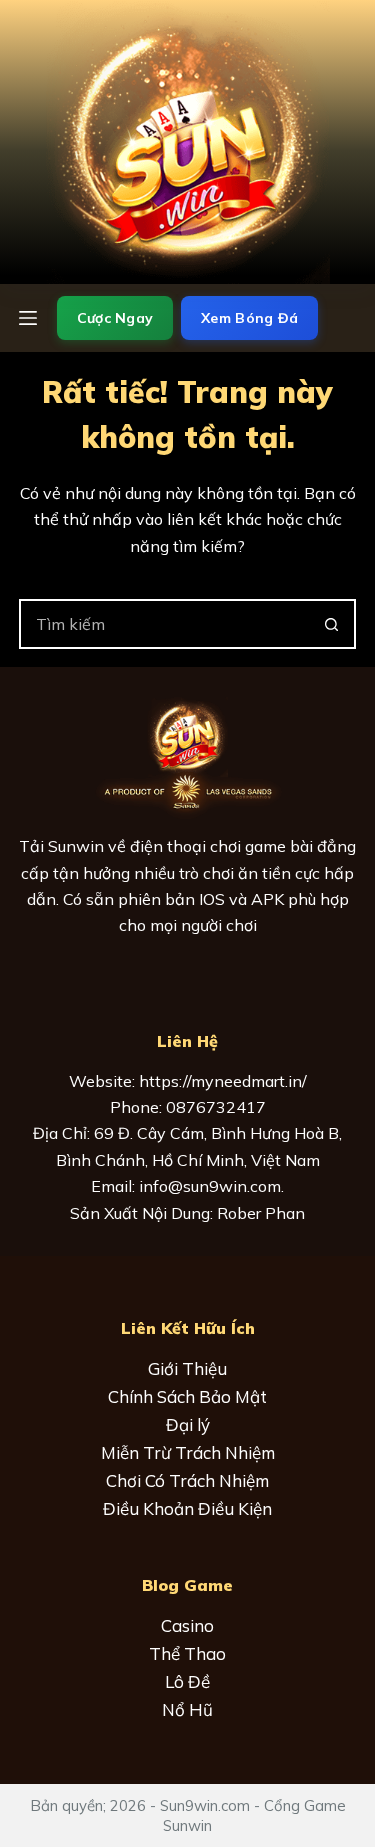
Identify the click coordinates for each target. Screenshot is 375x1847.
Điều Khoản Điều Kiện (187, 1508)
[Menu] (28, 318)
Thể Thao (187, 1653)
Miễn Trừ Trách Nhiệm (188, 1452)
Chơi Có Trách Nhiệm (187, 1480)
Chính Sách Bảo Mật (187, 1396)
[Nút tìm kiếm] (331, 624)
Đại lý (188, 1424)
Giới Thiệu (187, 1368)
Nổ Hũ (187, 1709)
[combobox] (165, 624)
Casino (187, 1625)
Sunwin (76, 846)
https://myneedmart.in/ (223, 1081)
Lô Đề (187, 1681)
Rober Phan (261, 1213)
